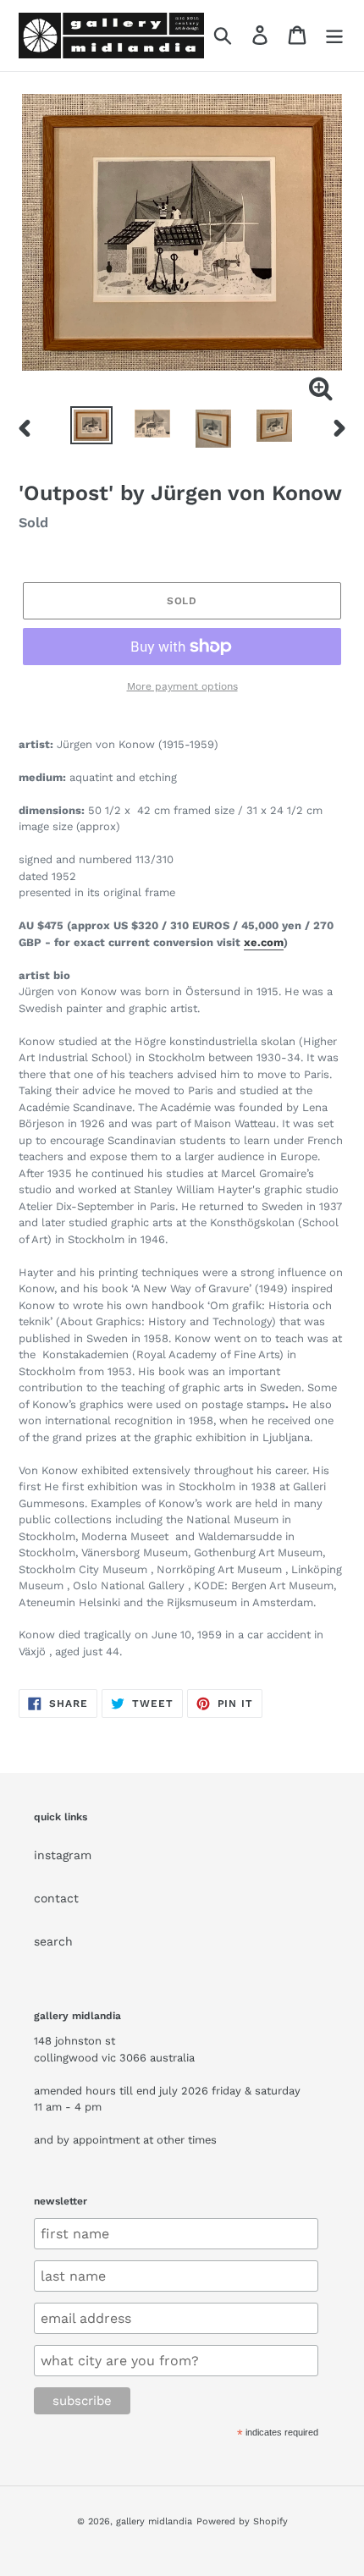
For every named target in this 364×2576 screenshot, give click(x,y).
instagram (63, 1855)
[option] (91, 425)
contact (56, 1898)
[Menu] (334, 35)
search (53, 1941)
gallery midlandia (154, 2521)
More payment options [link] (182, 686)
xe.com (264, 942)
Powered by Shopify (242, 2521)
